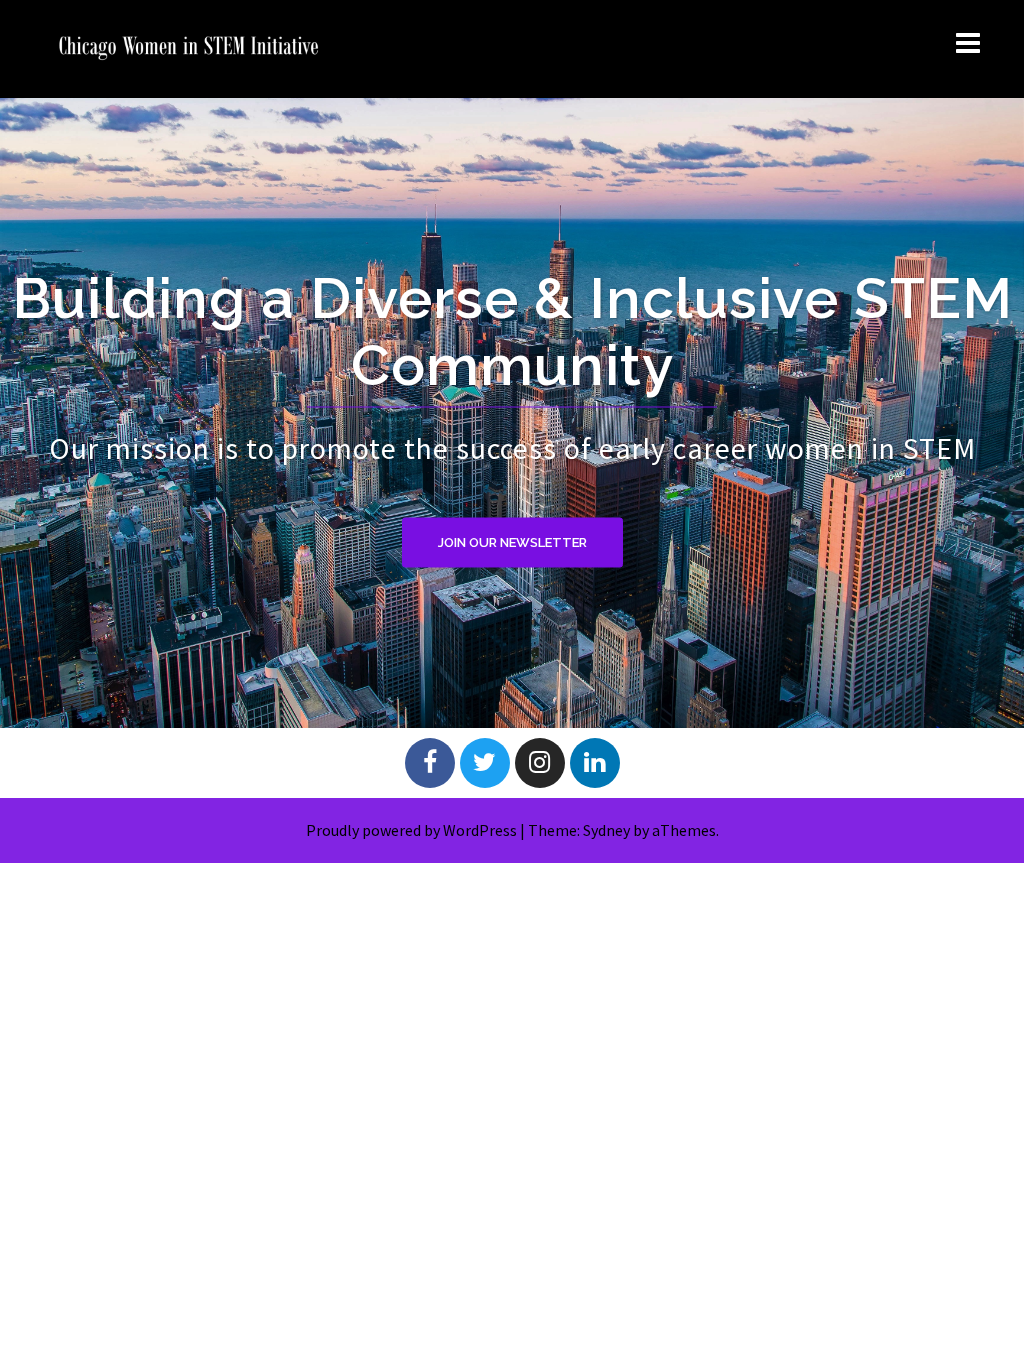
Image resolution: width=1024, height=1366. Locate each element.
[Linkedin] (595, 763)
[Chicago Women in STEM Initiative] (188, 47)
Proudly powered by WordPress (411, 830)
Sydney (606, 830)
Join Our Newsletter (512, 541)
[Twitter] (485, 763)
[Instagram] (540, 763)
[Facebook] (430, 763)
